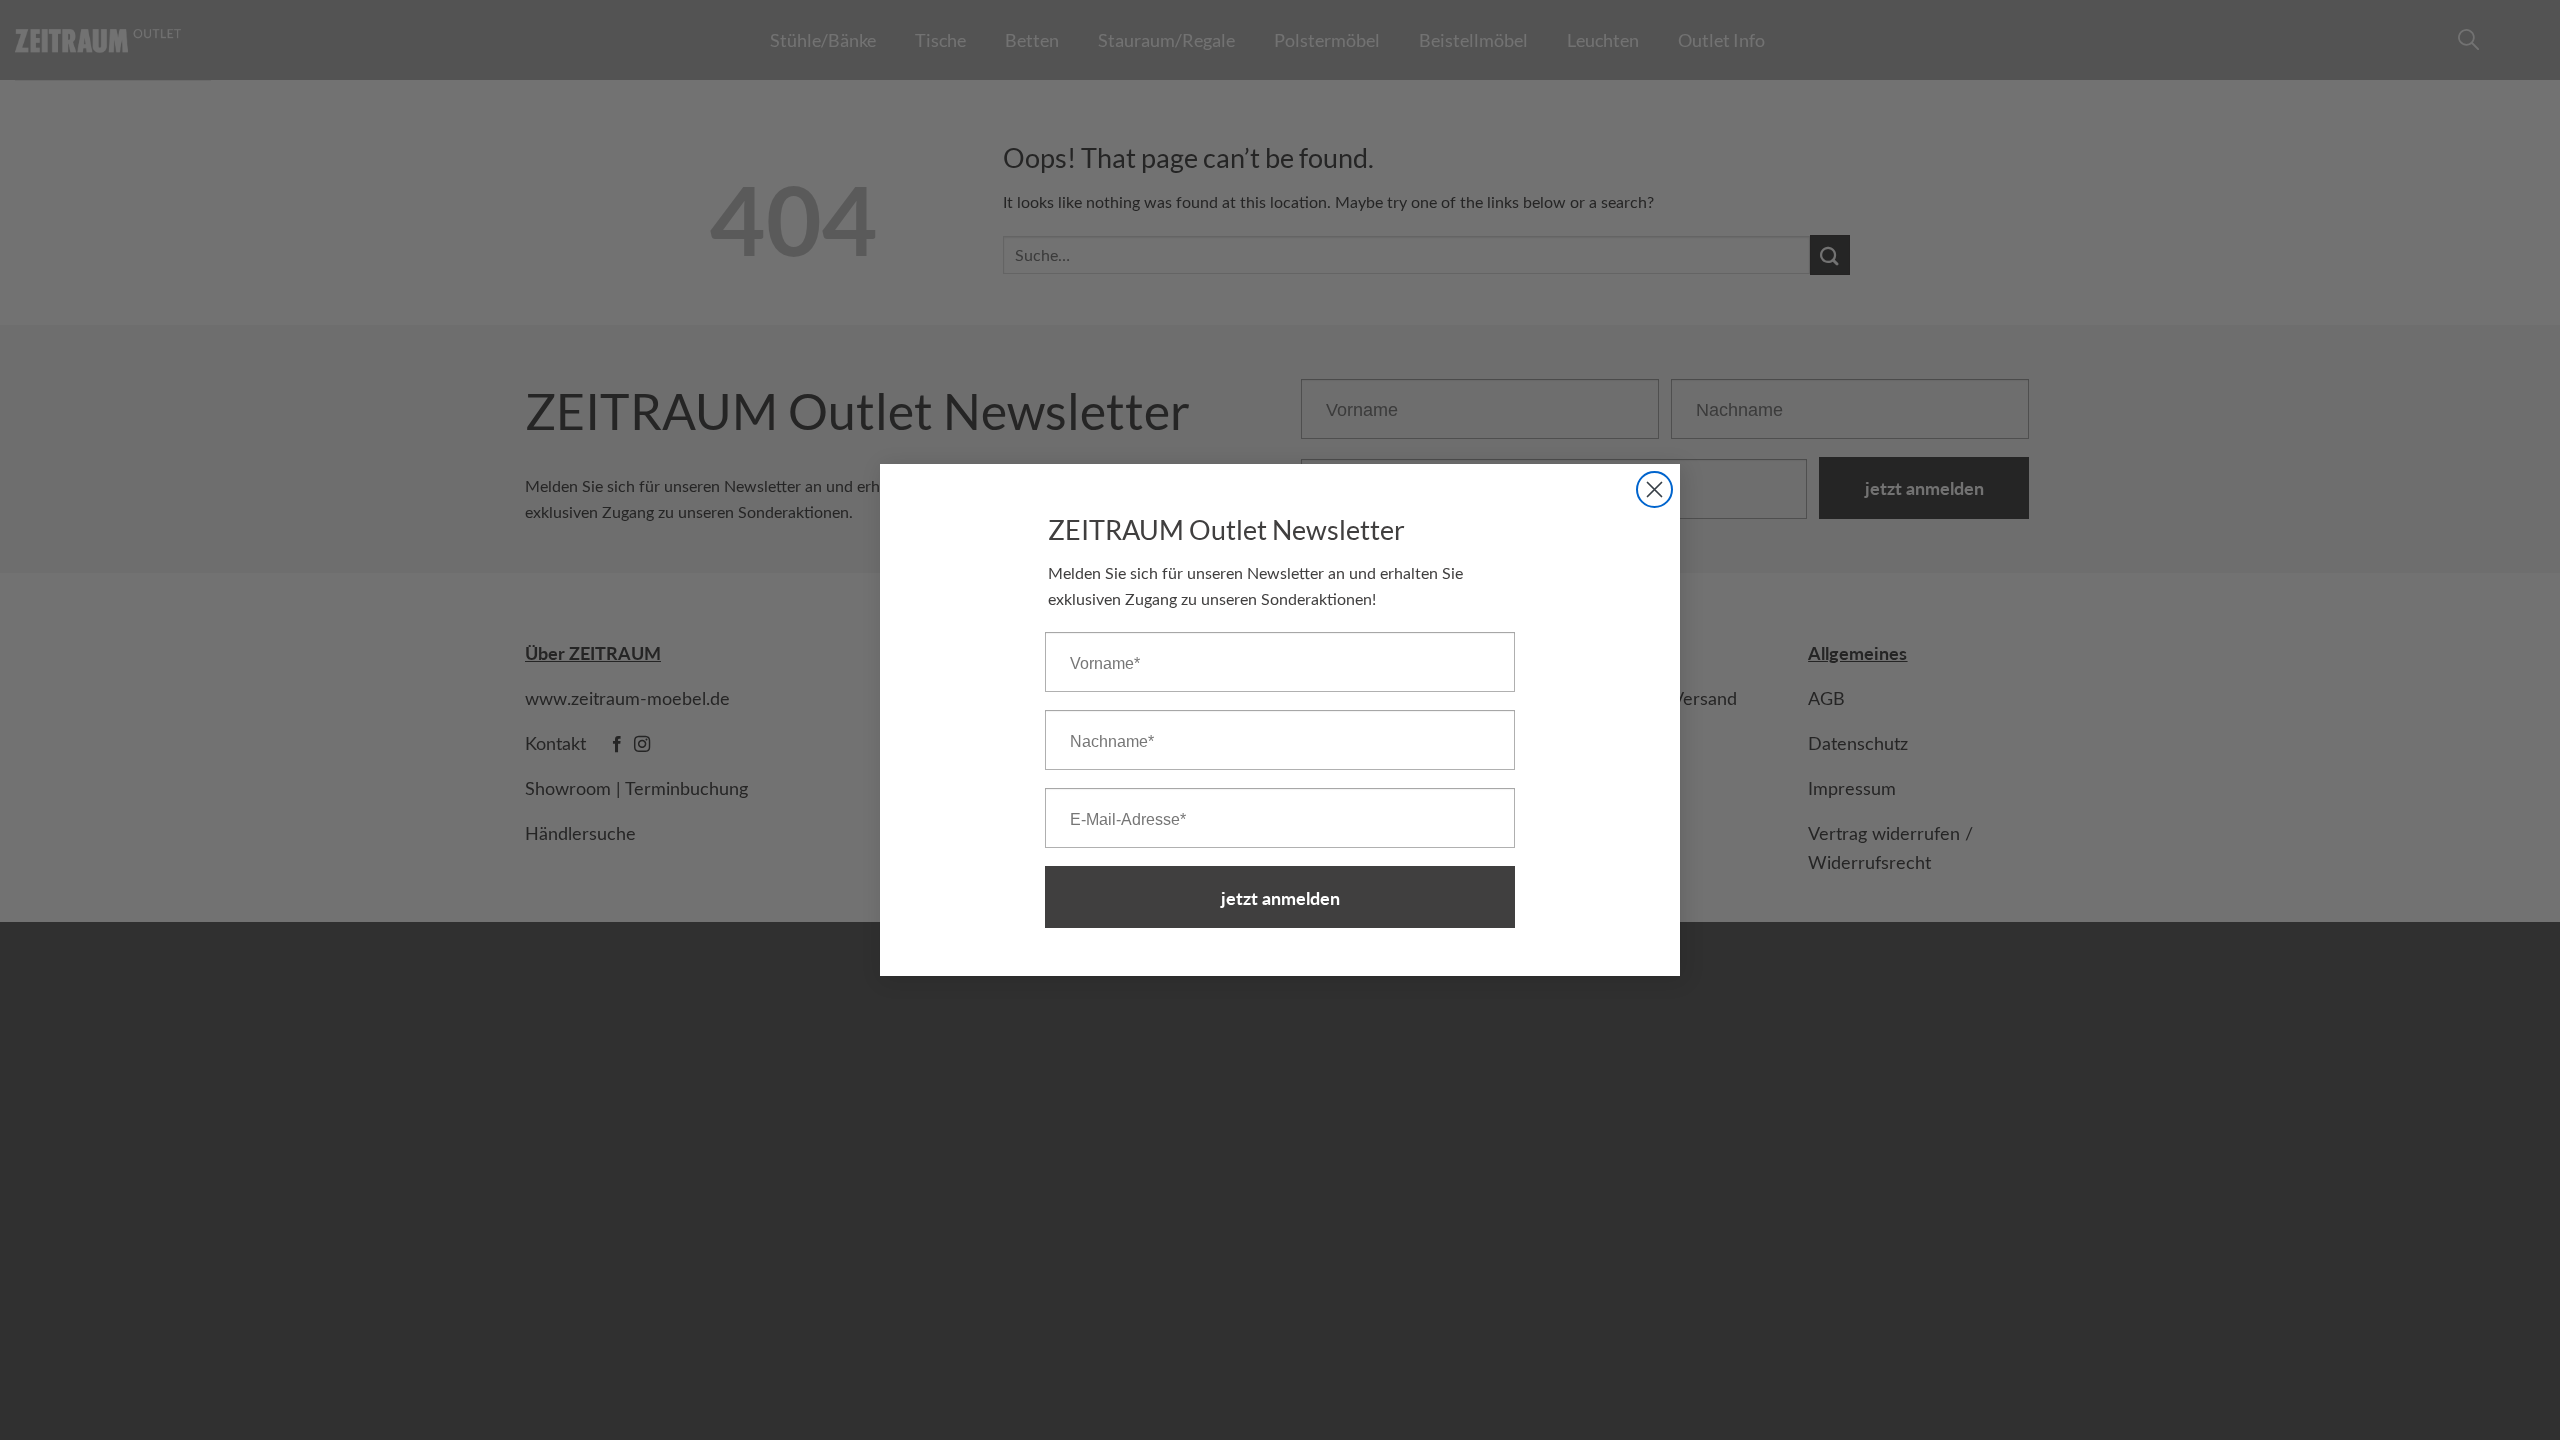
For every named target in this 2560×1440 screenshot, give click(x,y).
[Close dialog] (1654, 489)
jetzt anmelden (1280, 897)
